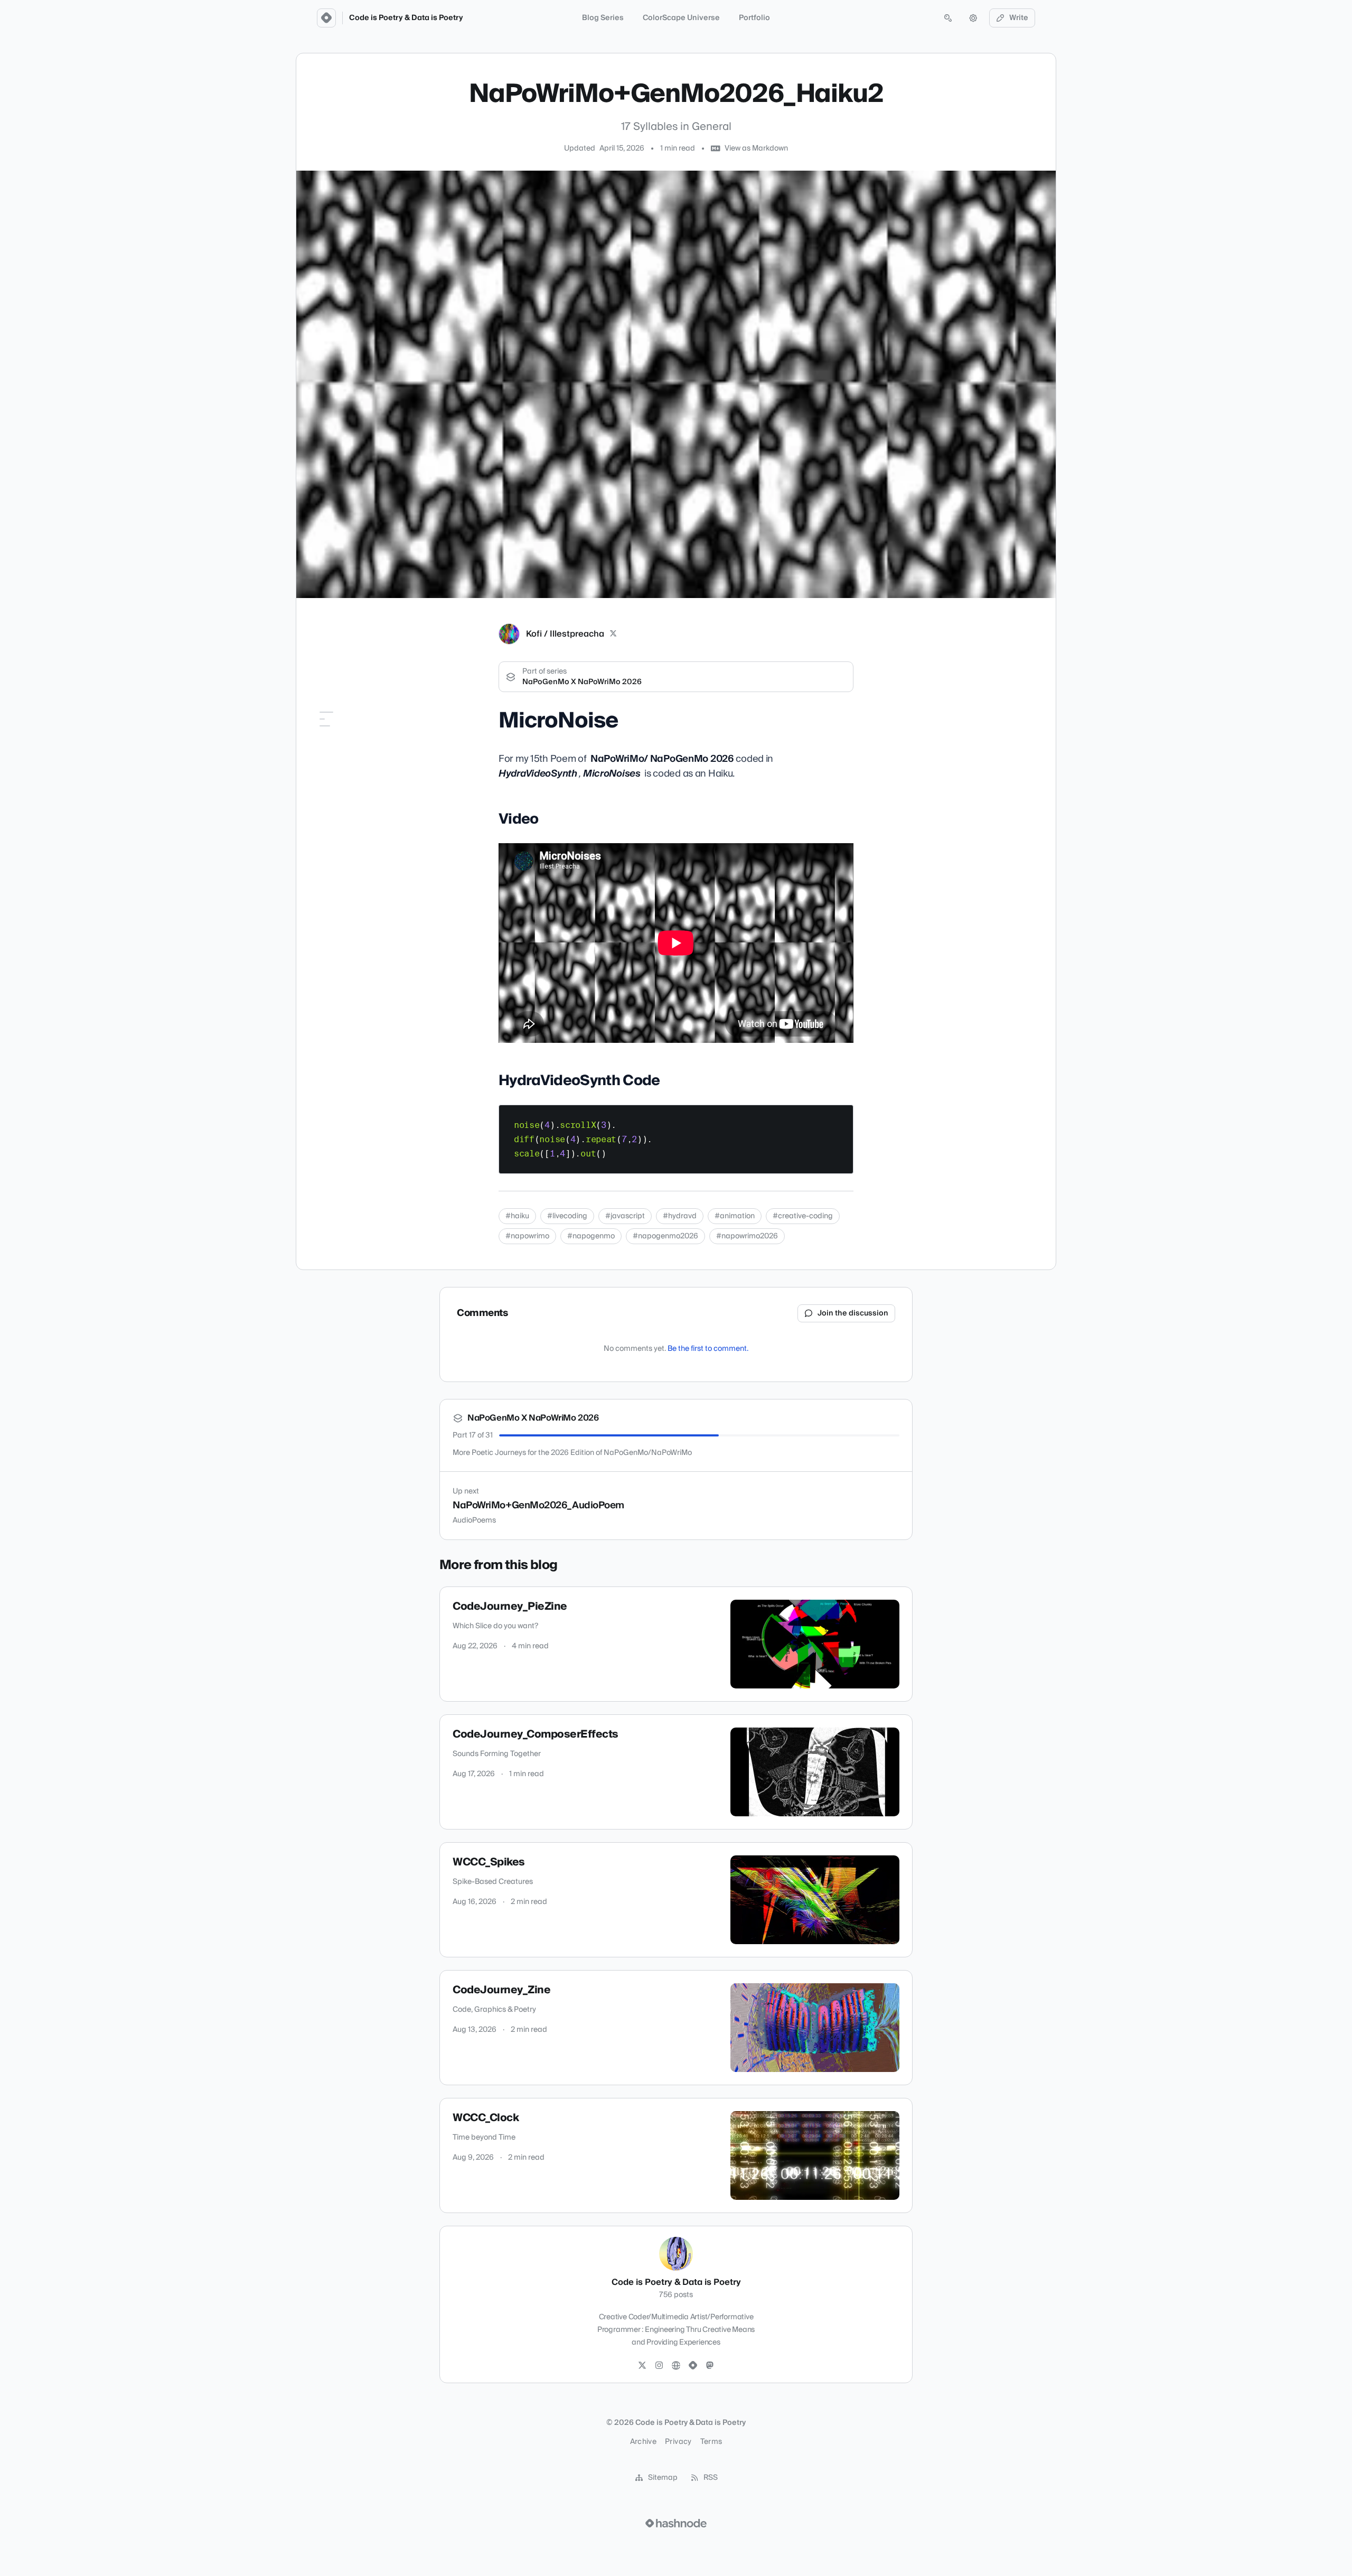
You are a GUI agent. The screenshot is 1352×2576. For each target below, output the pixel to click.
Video (323, 748)
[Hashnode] (693, 2366)
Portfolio (754, 18)
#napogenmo (591, 1236)
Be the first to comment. (708, 1349)
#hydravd (680, 1216)
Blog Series (603, 18)
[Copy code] (840, 1117)
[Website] (676, 2366)
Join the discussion (853, 1313)
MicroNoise (332, 733)
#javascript (625, 1216)
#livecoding (567, 1216)
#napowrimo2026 (747, 1236)
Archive (643, 2442)
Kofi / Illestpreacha (565, 634)
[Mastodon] (710, 2366)
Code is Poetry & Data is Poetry (406, 18)
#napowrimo (527, 1236)
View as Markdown (756, 148)
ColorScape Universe (681, 18)
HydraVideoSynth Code (353, 763)
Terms (711, 2442)
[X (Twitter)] (613, 634)
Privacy (678, 2442)
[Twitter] (642, 2366)
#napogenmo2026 (665, 1236)
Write (1019, 18)
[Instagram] (659, 2366)
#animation (735, 1216)
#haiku (517, 1216)
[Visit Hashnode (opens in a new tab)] (676, 2523)
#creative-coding (803, 1216)
